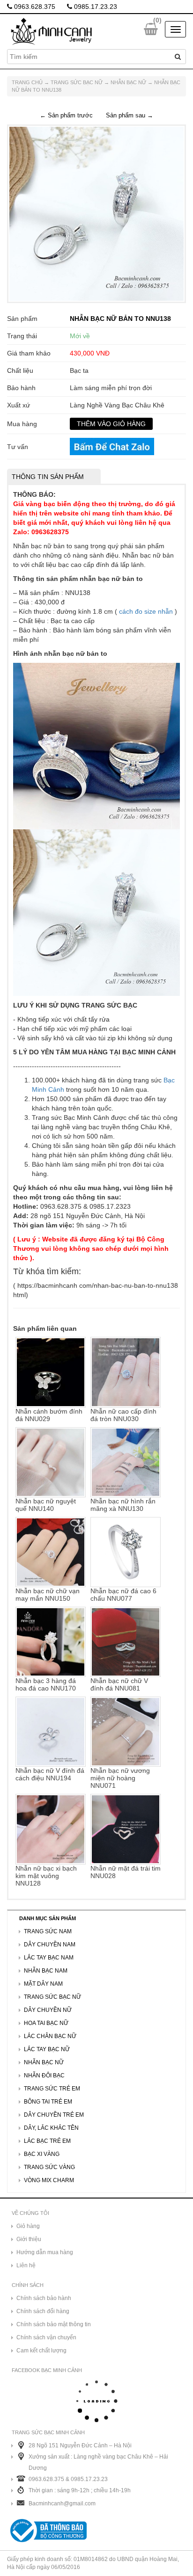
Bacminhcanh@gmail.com (62, 2503)
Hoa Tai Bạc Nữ (46, 2023)
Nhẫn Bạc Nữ (128, 82)
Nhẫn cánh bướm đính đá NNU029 (49, 1415)
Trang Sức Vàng (49, 2167)
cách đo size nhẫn (146, 611)
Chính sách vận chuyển (46, 2337)
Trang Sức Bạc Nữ (77, 82)
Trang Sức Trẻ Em (52, 2089)
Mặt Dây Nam (43, 1984)
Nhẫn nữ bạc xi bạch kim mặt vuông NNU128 (46, 1876)
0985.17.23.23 (95, 7)
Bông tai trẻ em (48, 2102)
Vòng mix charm (49, 2180)
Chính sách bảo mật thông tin (54, 2324)
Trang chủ (27, 82)
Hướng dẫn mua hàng (45, 2252)
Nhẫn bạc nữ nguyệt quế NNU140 (46, 1505)
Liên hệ (26, 2265)
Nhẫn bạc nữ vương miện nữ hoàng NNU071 (120, 1778)
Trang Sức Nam (48, 1931)
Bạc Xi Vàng (42, 2154)
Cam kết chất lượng (41, 2351)
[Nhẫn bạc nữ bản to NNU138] (96, 213)
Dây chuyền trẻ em (54, 2115)
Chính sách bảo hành (44, 2298)
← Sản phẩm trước (66, 115)
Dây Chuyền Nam (50, 1945)
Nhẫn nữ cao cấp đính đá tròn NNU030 (123, 1415)
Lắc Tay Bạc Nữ (47, 2049)
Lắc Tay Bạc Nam (49, 1958)
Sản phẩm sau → (130, 115)
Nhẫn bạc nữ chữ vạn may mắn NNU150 (48, 1595)
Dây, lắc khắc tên (51, 2128)
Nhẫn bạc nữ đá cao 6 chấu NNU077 (123, 1595)
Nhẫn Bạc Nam (46, 1971)
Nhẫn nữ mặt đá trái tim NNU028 (126, 1872)
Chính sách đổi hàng (43, 2311)
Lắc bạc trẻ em (47, 2141)
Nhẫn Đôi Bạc (44, 2075)
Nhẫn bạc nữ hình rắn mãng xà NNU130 (123, 1505)
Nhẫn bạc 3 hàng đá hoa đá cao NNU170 (46, 1684)
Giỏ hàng (28, 2226)
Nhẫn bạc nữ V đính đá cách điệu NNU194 (50, 1774)
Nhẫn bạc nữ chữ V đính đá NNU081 (119, 1684)
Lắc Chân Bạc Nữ (50, 2036)
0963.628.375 (34, 7)
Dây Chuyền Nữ (48, 2010)
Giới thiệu (29, 2239)
